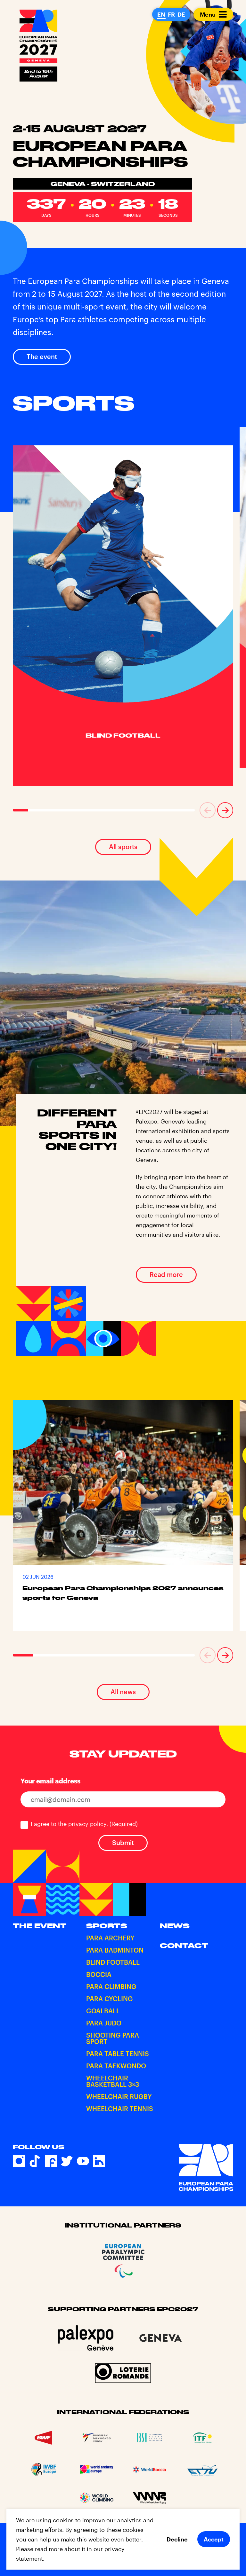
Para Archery (110, 1938)
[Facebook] (51, 2161)
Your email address (50, 1781)
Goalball (103, 2011)
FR (171, 14)
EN (161, 14)
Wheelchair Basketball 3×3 (113, 2081)
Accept (214, 2539)
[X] (67, 2161)
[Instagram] (19, 2161)
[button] (208, 810)
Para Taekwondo (116, 2066)
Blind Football (113, 1962)
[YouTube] (83, 2161)
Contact (184, 1946)
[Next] (225, 810)
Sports (107, 1926)
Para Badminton (115, 1950)
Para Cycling (110, 1999)
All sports (123, 847)
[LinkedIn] (99, 2161)
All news (123, 1692)
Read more (166, 1274)
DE (181, 14)
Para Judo (104, 2023)
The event (42, 356)
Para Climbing (111, 1987)
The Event (40, 1926)
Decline (177, 2539)
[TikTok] (35, 2161)
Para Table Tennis (118, 2054)
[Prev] (208, 810)
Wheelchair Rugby (119, 2097)
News (175, 1926)
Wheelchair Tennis (120, 2109)
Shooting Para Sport (113, 2039)
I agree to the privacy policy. (84, 1824)
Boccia (99, 1975)
